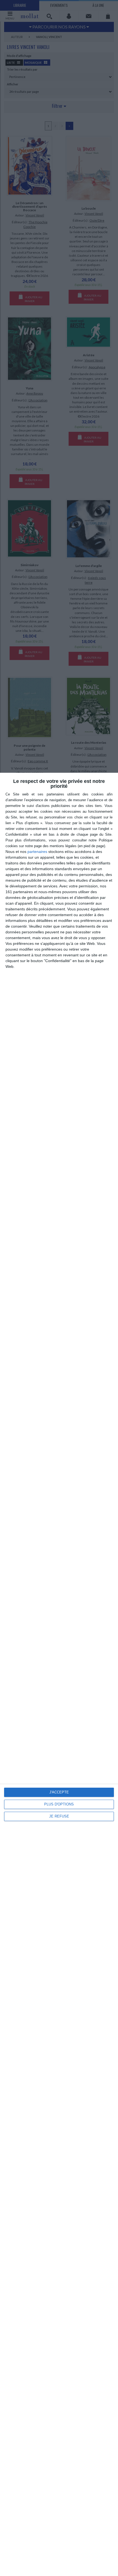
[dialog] (59, 1674)
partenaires (37, 852)
